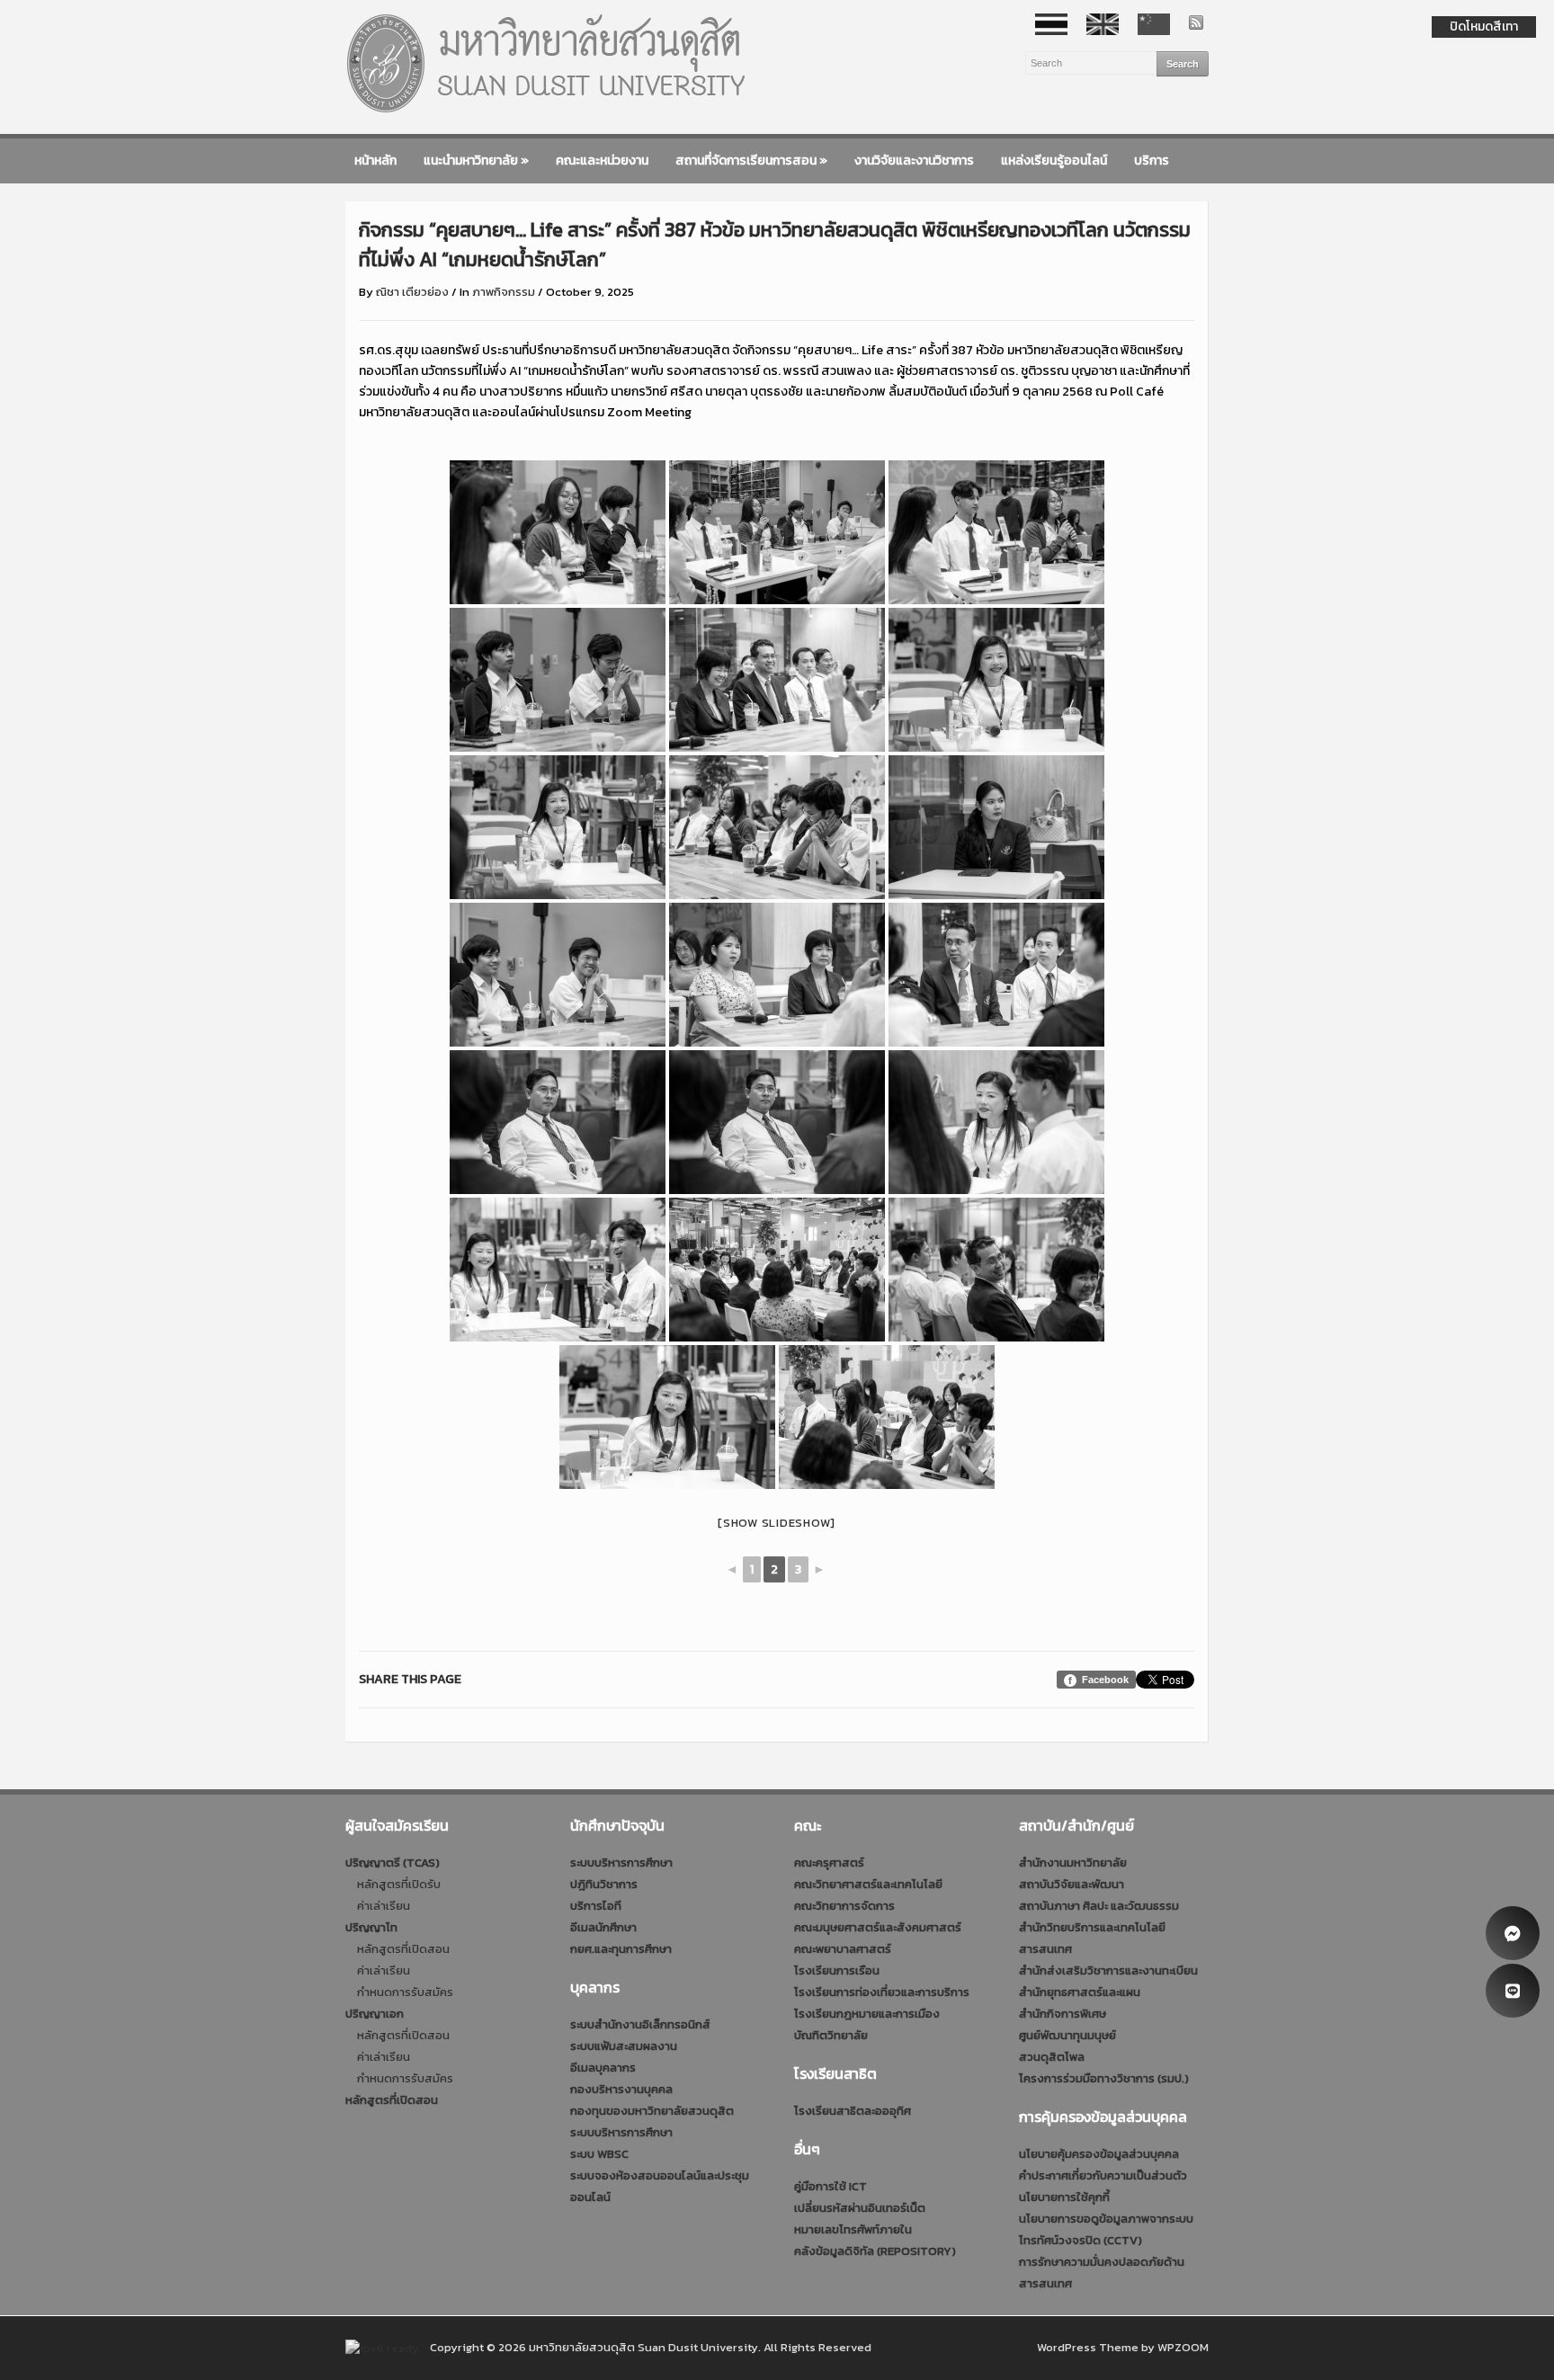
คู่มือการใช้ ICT (831, 2186)
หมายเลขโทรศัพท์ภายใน (853, 2229)
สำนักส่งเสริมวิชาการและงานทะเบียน (1108, 1970)
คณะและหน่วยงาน (602, 160)
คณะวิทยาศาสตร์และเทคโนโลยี (868, 1884)
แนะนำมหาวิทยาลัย (476, 160)
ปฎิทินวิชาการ (604, 1884)
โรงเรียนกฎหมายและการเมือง (867, 2014)
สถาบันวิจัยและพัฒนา (1072, 1884)
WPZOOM (1183, 2347)
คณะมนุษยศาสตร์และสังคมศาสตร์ (878, 1927)
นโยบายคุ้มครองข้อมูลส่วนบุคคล (1099, 2154)
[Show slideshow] (777, 1523)
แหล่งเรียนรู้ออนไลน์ (1054, 160)
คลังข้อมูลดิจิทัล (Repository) (875, 2251)
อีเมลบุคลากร (603, 2068)
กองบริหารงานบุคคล (621, 2089)
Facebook (1105, 1680)
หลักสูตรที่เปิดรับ (399, 1884)
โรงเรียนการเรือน (837, 1970)
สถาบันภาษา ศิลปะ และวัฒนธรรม (1099, 1906)
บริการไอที (596, 1906)
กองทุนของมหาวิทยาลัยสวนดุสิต (652, 2111)
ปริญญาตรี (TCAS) (393, 1863)
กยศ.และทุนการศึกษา (621, 1949)
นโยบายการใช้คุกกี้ (1064, 2197)
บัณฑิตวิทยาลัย (831, 2035)
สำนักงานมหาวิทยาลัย (1073, 1863)
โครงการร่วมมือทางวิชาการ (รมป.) (1104, 2078)
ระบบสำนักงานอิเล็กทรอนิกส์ (640, 2024)
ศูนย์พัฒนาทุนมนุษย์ (1067, 2035)
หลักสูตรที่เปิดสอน (403, 1949)
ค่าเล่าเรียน (384, 1906)
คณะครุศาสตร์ (829, 1863)
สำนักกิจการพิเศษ (1063, 2014)
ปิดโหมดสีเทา (1484, 27)
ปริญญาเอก (375, 2014)
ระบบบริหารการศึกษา (621, 1863)
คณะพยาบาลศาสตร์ (843, 1949)
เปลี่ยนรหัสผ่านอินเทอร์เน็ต (860, 2208)
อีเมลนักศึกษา (603, 1927)
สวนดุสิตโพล (1052, 2057)
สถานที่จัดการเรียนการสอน (751, 160)
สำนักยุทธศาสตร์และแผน (1080, 1992)
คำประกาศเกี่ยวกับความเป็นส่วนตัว (1103, 2175)
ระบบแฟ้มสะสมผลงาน (624, 2046)
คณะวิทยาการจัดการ (844, 1906)
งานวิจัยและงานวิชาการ (914, 160)
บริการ (1152, 160)
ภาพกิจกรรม (504, 292)
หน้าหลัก (375, 160)
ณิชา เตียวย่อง (412, 292)
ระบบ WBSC (599, 2154)
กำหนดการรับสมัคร (405, 1992)
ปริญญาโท (371, 1927)
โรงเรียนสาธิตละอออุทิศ (853, 2111)
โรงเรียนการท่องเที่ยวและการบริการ (882, 1992)
